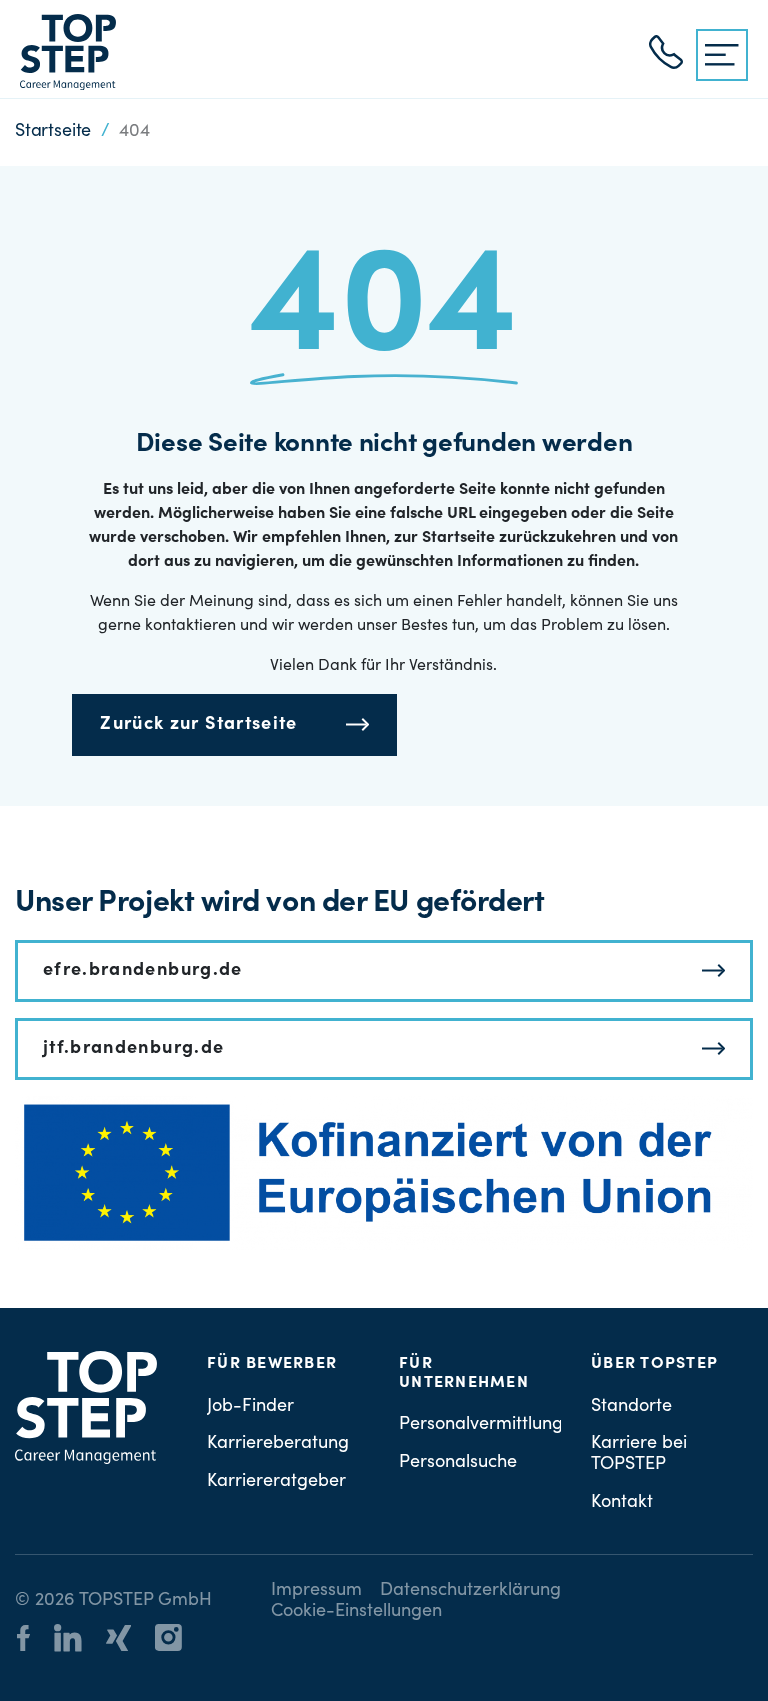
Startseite (53, 132)
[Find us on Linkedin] (78, 1641)
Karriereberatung (278, 1444)
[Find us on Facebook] (33, 1641)
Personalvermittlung (481, 1425)
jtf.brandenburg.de (133, 1049)
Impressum (316, 1591)
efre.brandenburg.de (143, 971)
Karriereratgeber (276, 1482)
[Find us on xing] (128, 1641)
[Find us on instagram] (178, 1641)
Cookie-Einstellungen (356, 1612)
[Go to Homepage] (68, 52)
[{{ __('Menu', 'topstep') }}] (722, 55)
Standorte (631, 1407)
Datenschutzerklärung (470, 1591)
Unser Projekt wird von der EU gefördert (279, 904)
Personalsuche (458, 1463)
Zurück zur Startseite (198, 725)
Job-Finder (250, 1407)
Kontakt (622, 1503)
